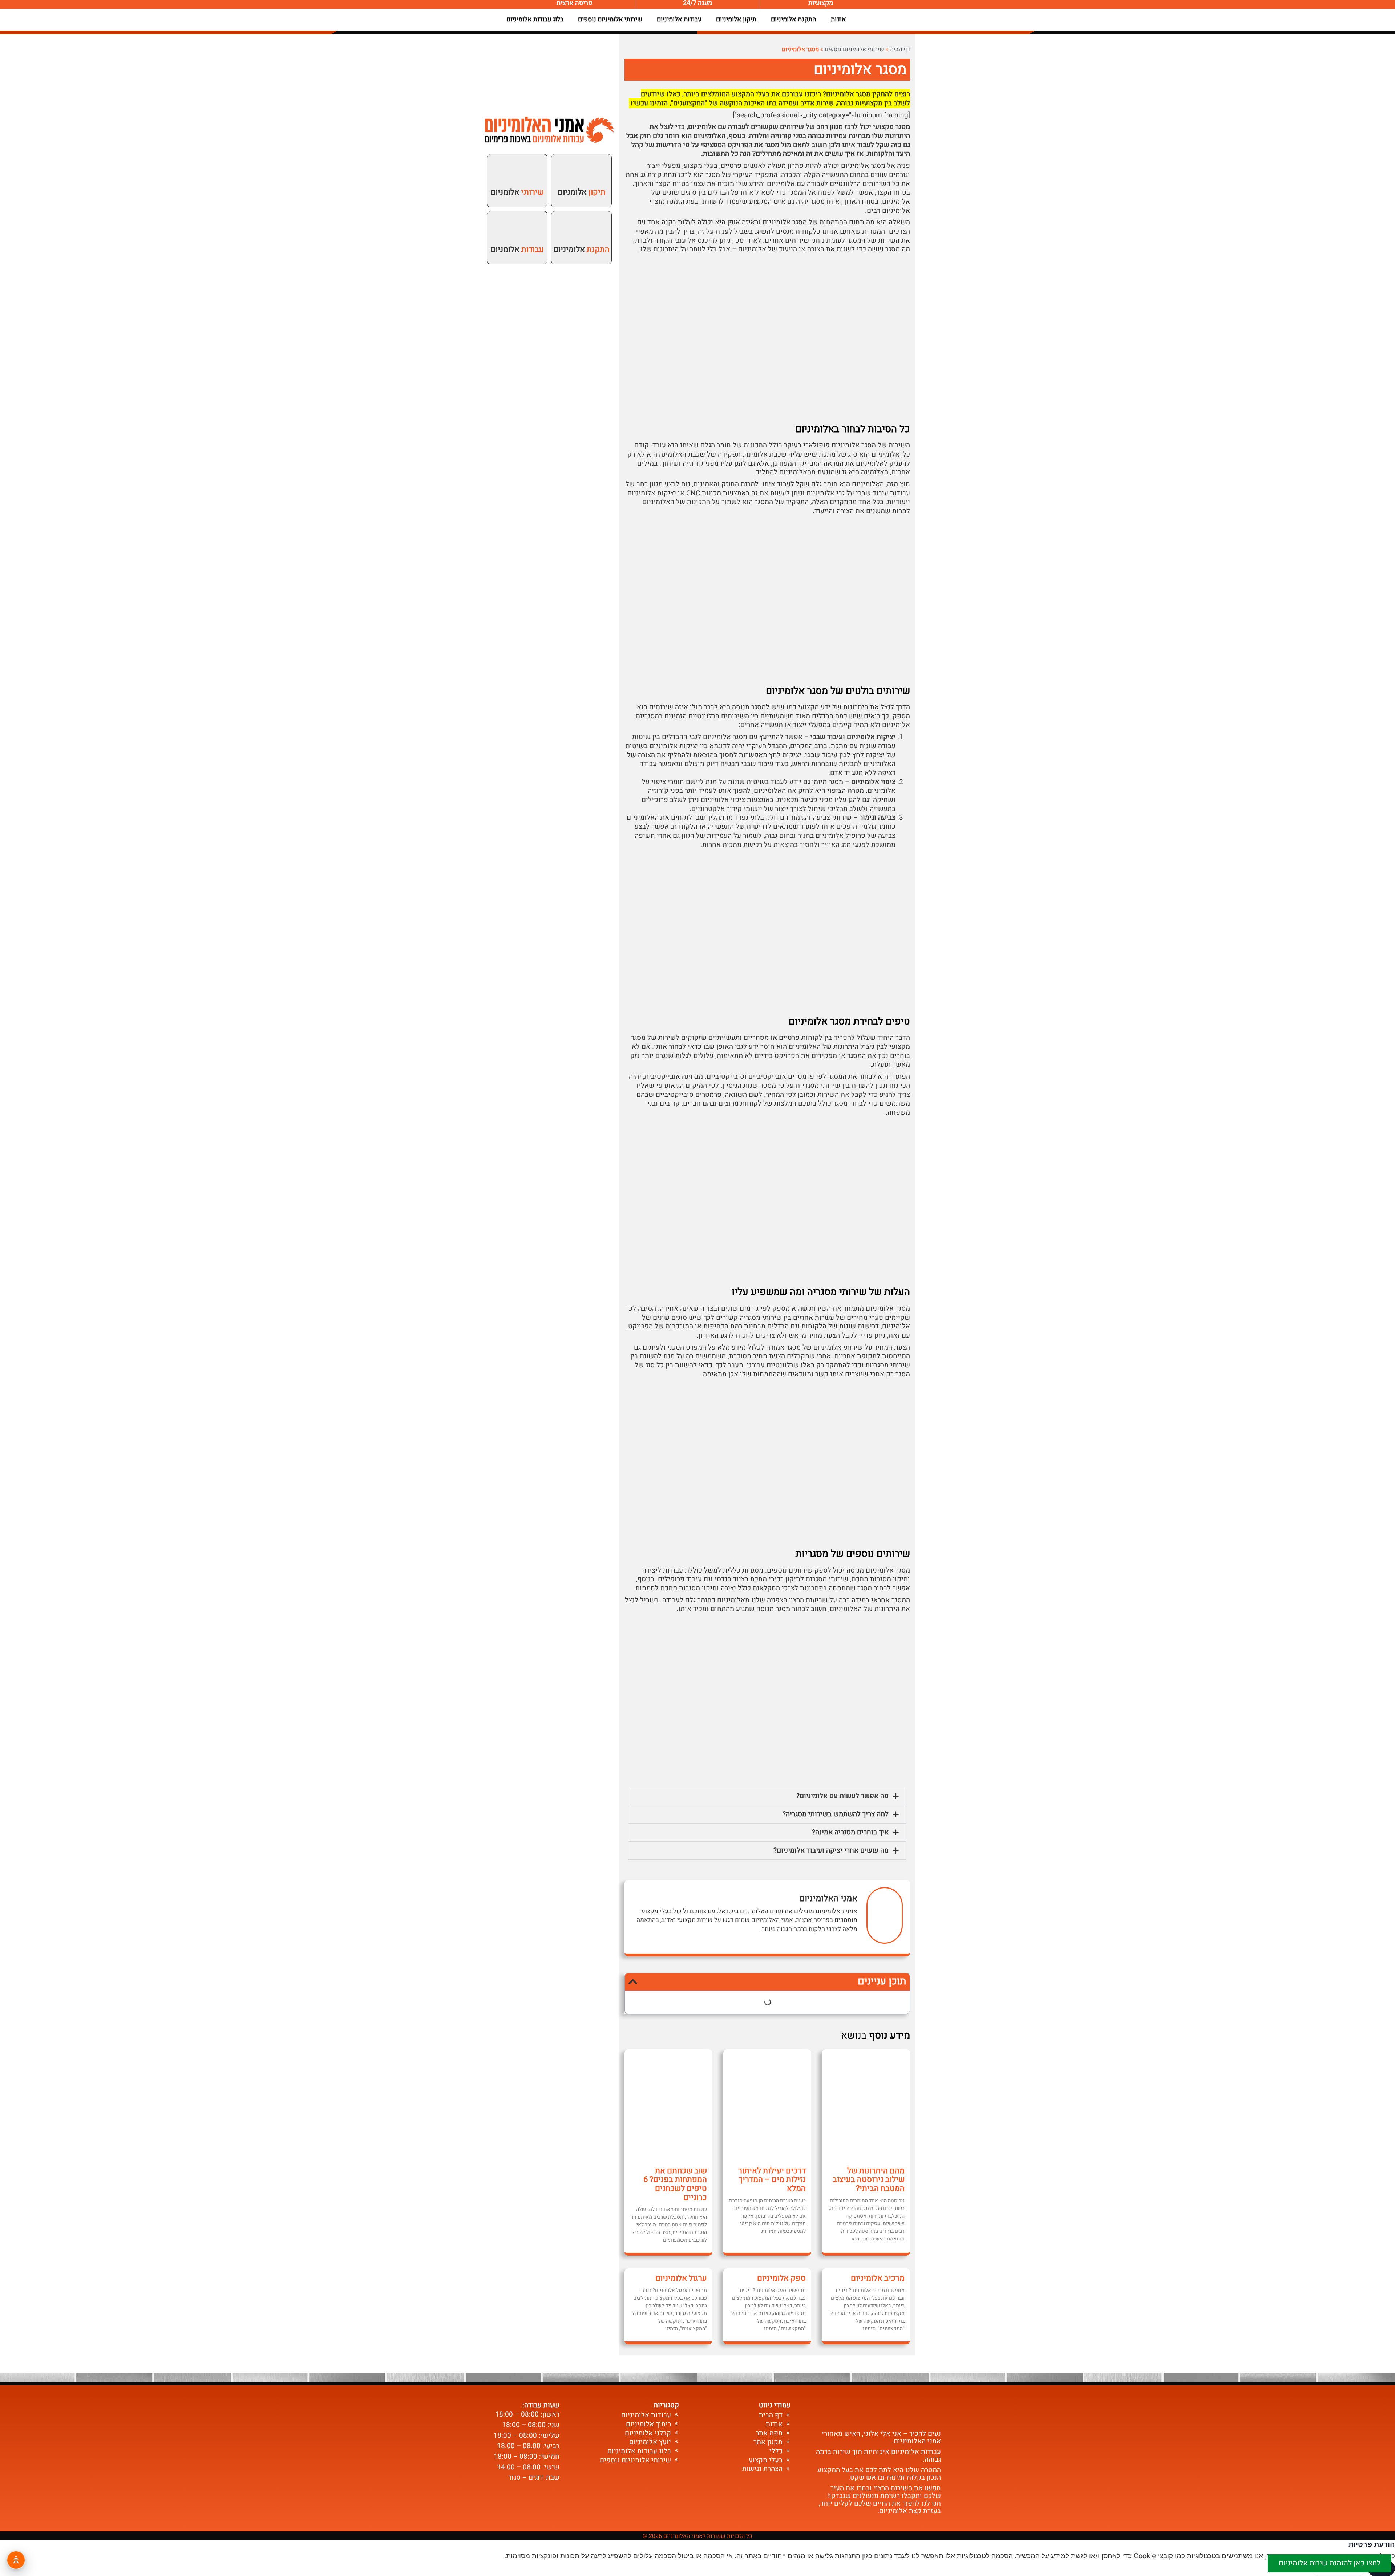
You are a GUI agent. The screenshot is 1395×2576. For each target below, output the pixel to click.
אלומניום (582, 192)
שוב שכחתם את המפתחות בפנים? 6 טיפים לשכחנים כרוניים (675, 2184)
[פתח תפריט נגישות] (16, 2560)
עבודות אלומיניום (679, 19)
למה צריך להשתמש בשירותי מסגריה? (836, 1814)
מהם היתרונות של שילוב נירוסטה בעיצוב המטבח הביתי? (869, 2180)
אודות (838, 19)
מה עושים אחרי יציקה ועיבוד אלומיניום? (831, 1850)
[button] (767, 1796)
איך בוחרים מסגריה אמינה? (850, 1832)
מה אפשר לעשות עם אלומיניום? (842, 1796)
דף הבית (900, 49)
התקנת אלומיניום (794, 19)
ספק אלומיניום (781, 2278)
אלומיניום (581, 250)
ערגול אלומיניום (681, 2278)
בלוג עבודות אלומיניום (535, 19)
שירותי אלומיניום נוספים (610, 19)
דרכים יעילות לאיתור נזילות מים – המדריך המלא (772, 2180)
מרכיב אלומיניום (878, 2278)
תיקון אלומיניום (736, 19)
